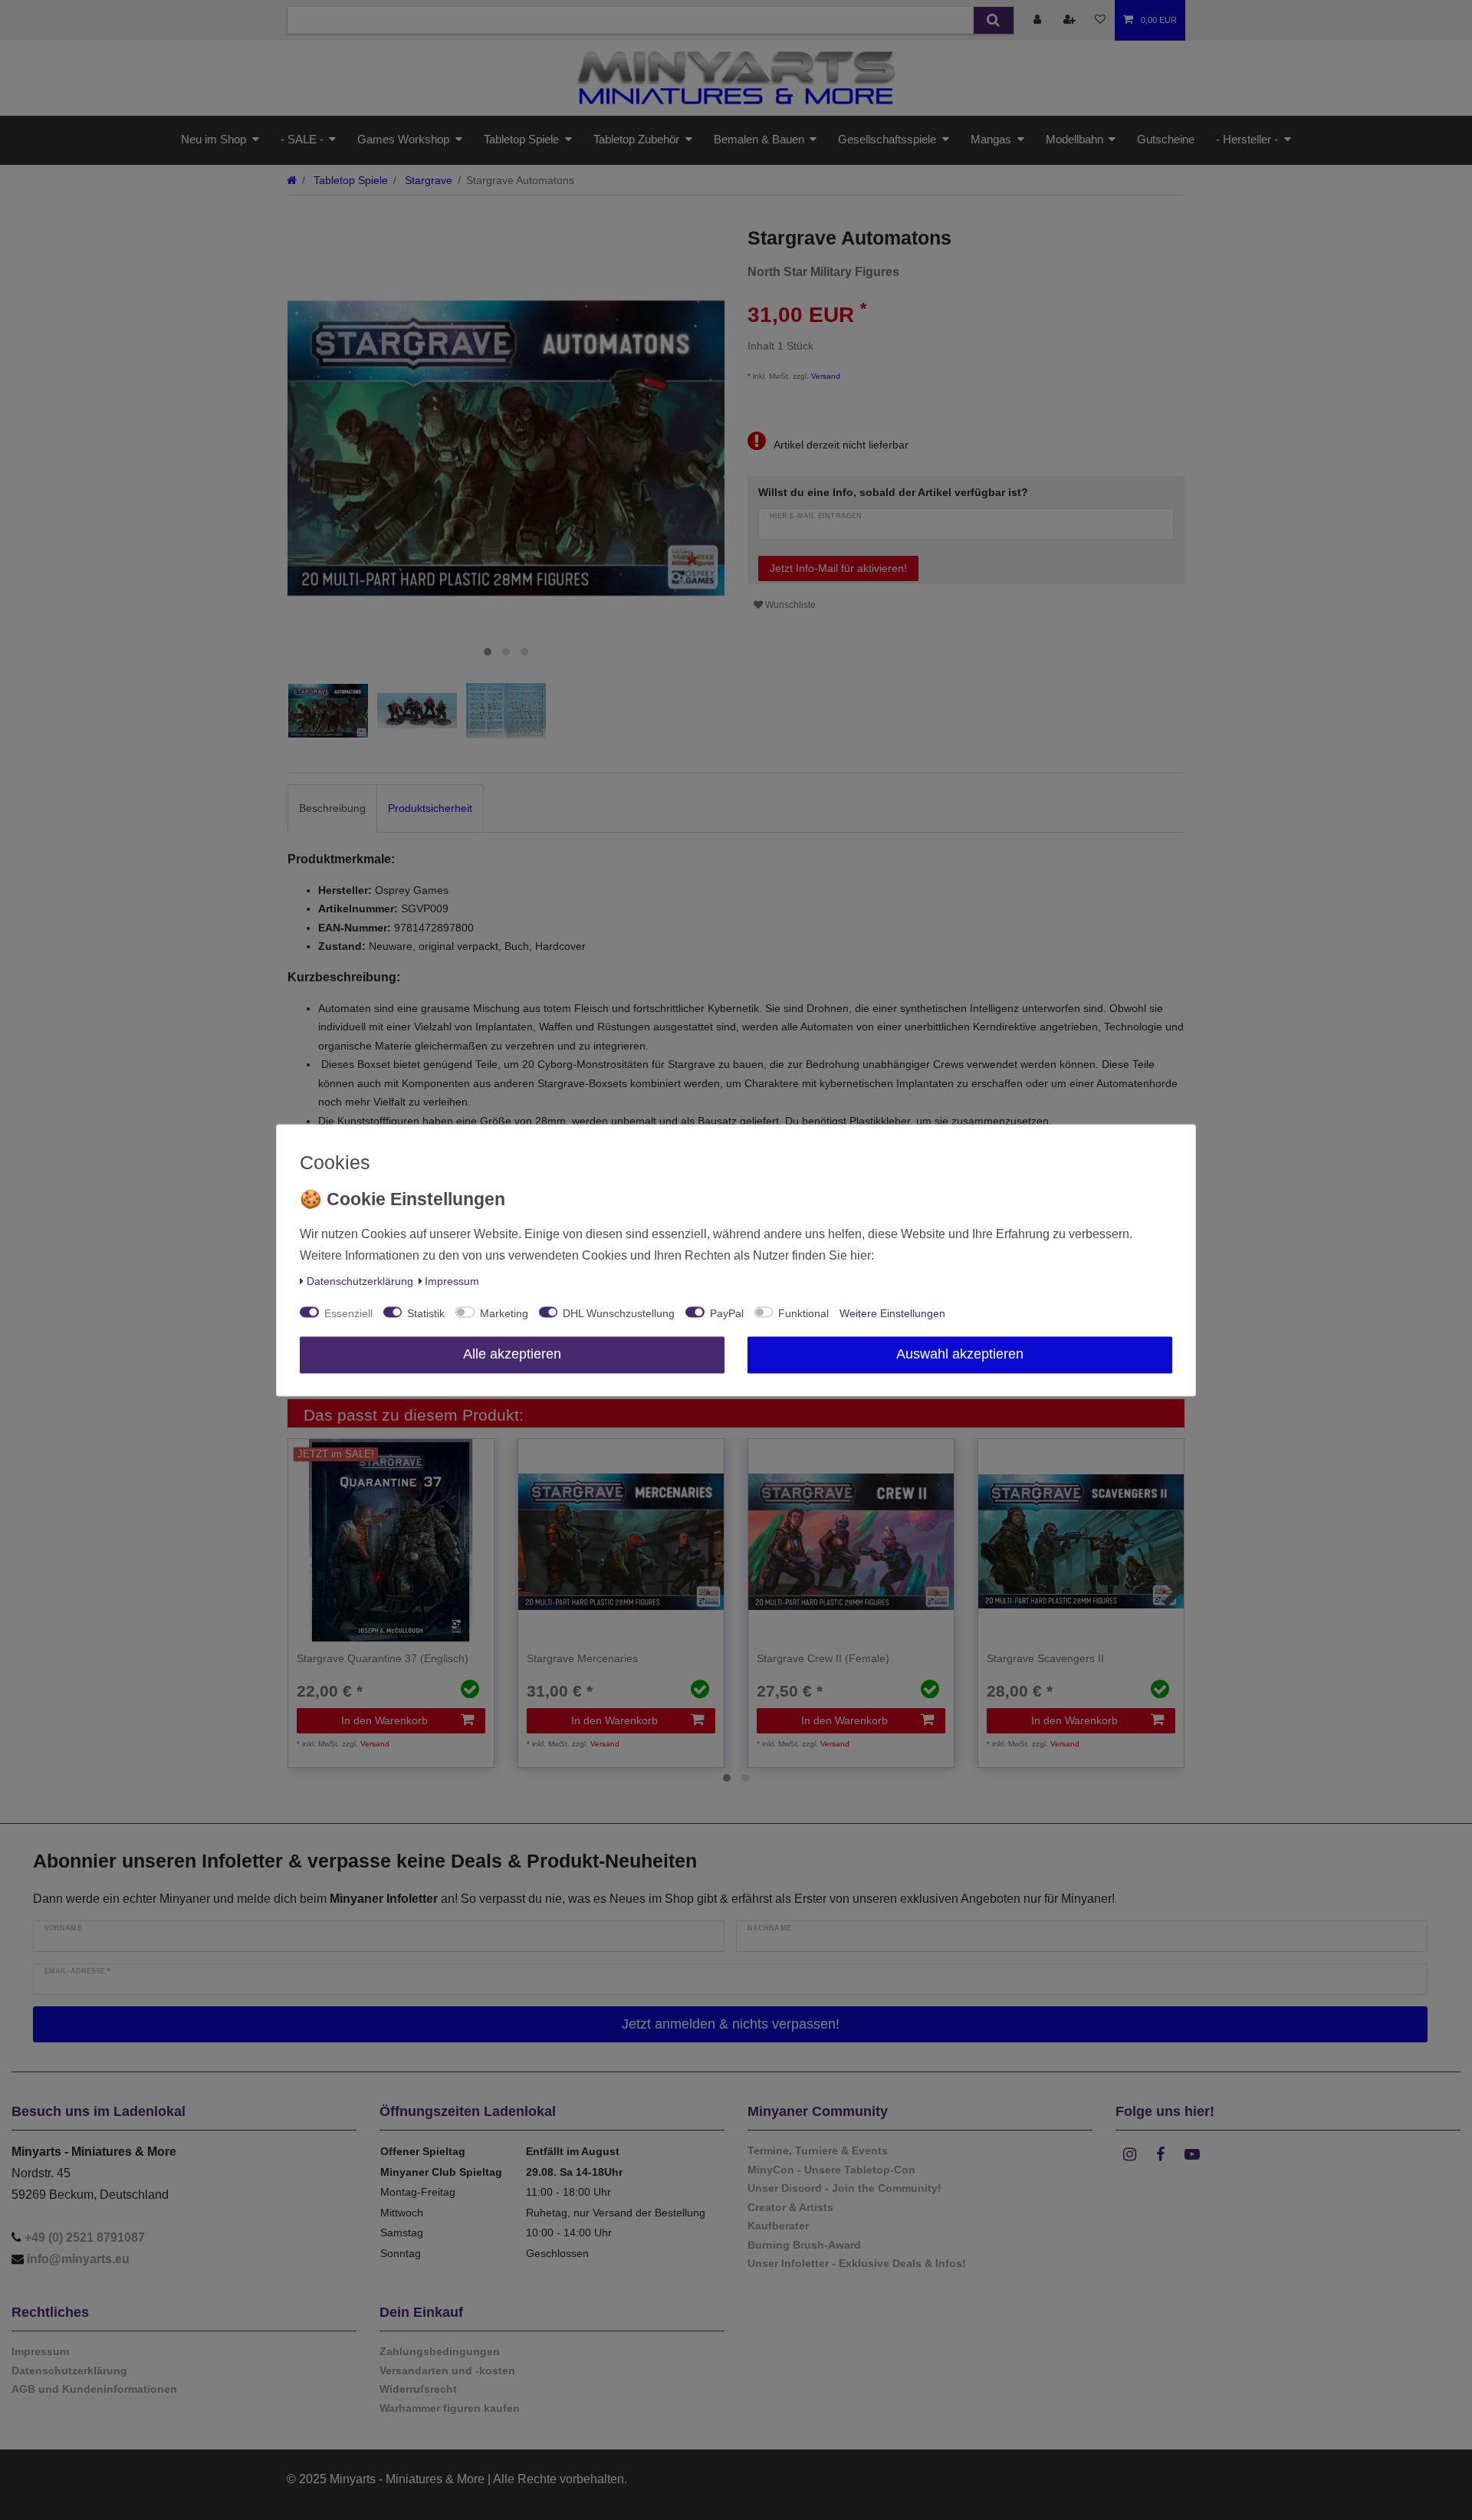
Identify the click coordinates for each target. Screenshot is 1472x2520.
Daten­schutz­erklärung (360, 1281)
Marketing (504, 1313)
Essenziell (348, 1313)
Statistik (426, 1313)
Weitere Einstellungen (892, 1313)
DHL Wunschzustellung (619, 1313)
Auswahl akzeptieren (960, 1354)
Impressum (452, 1281)
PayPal (727, 1313)
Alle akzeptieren (512, 1354)
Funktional (803, 1313)
